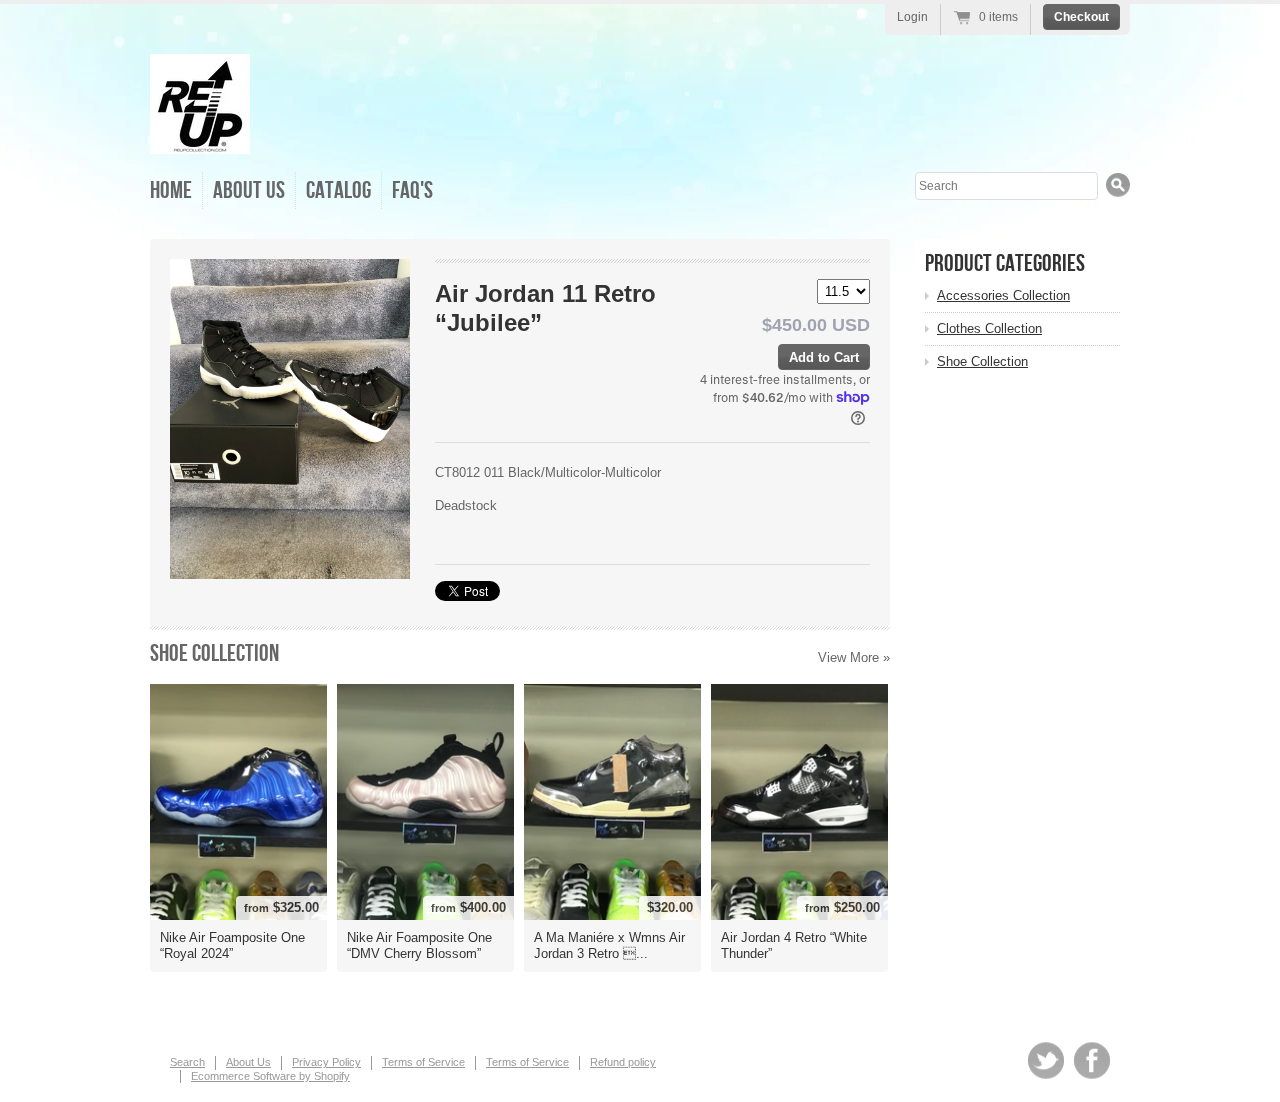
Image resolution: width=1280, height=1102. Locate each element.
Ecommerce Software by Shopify (270, 1076)
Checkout (1081, 17)
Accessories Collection (1003, 295)
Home (171, 190)
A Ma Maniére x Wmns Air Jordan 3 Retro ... (609, 945)
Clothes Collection (989, 328)
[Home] (200, 139)
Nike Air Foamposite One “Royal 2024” (232, 945)
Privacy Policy (326, 1062)
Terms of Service (423, 1062)
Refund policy (623, 1062)
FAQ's (412, 190)
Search (187, 1062)
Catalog (338, 190)
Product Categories (1005, 263)
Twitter (1046, 1060)
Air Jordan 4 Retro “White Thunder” (794, 945)
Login (912, 17)
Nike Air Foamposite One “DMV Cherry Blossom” (419, 945)
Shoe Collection (214, 653)
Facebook (1092, 1060)
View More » (854, 657)
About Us (249, 190)
